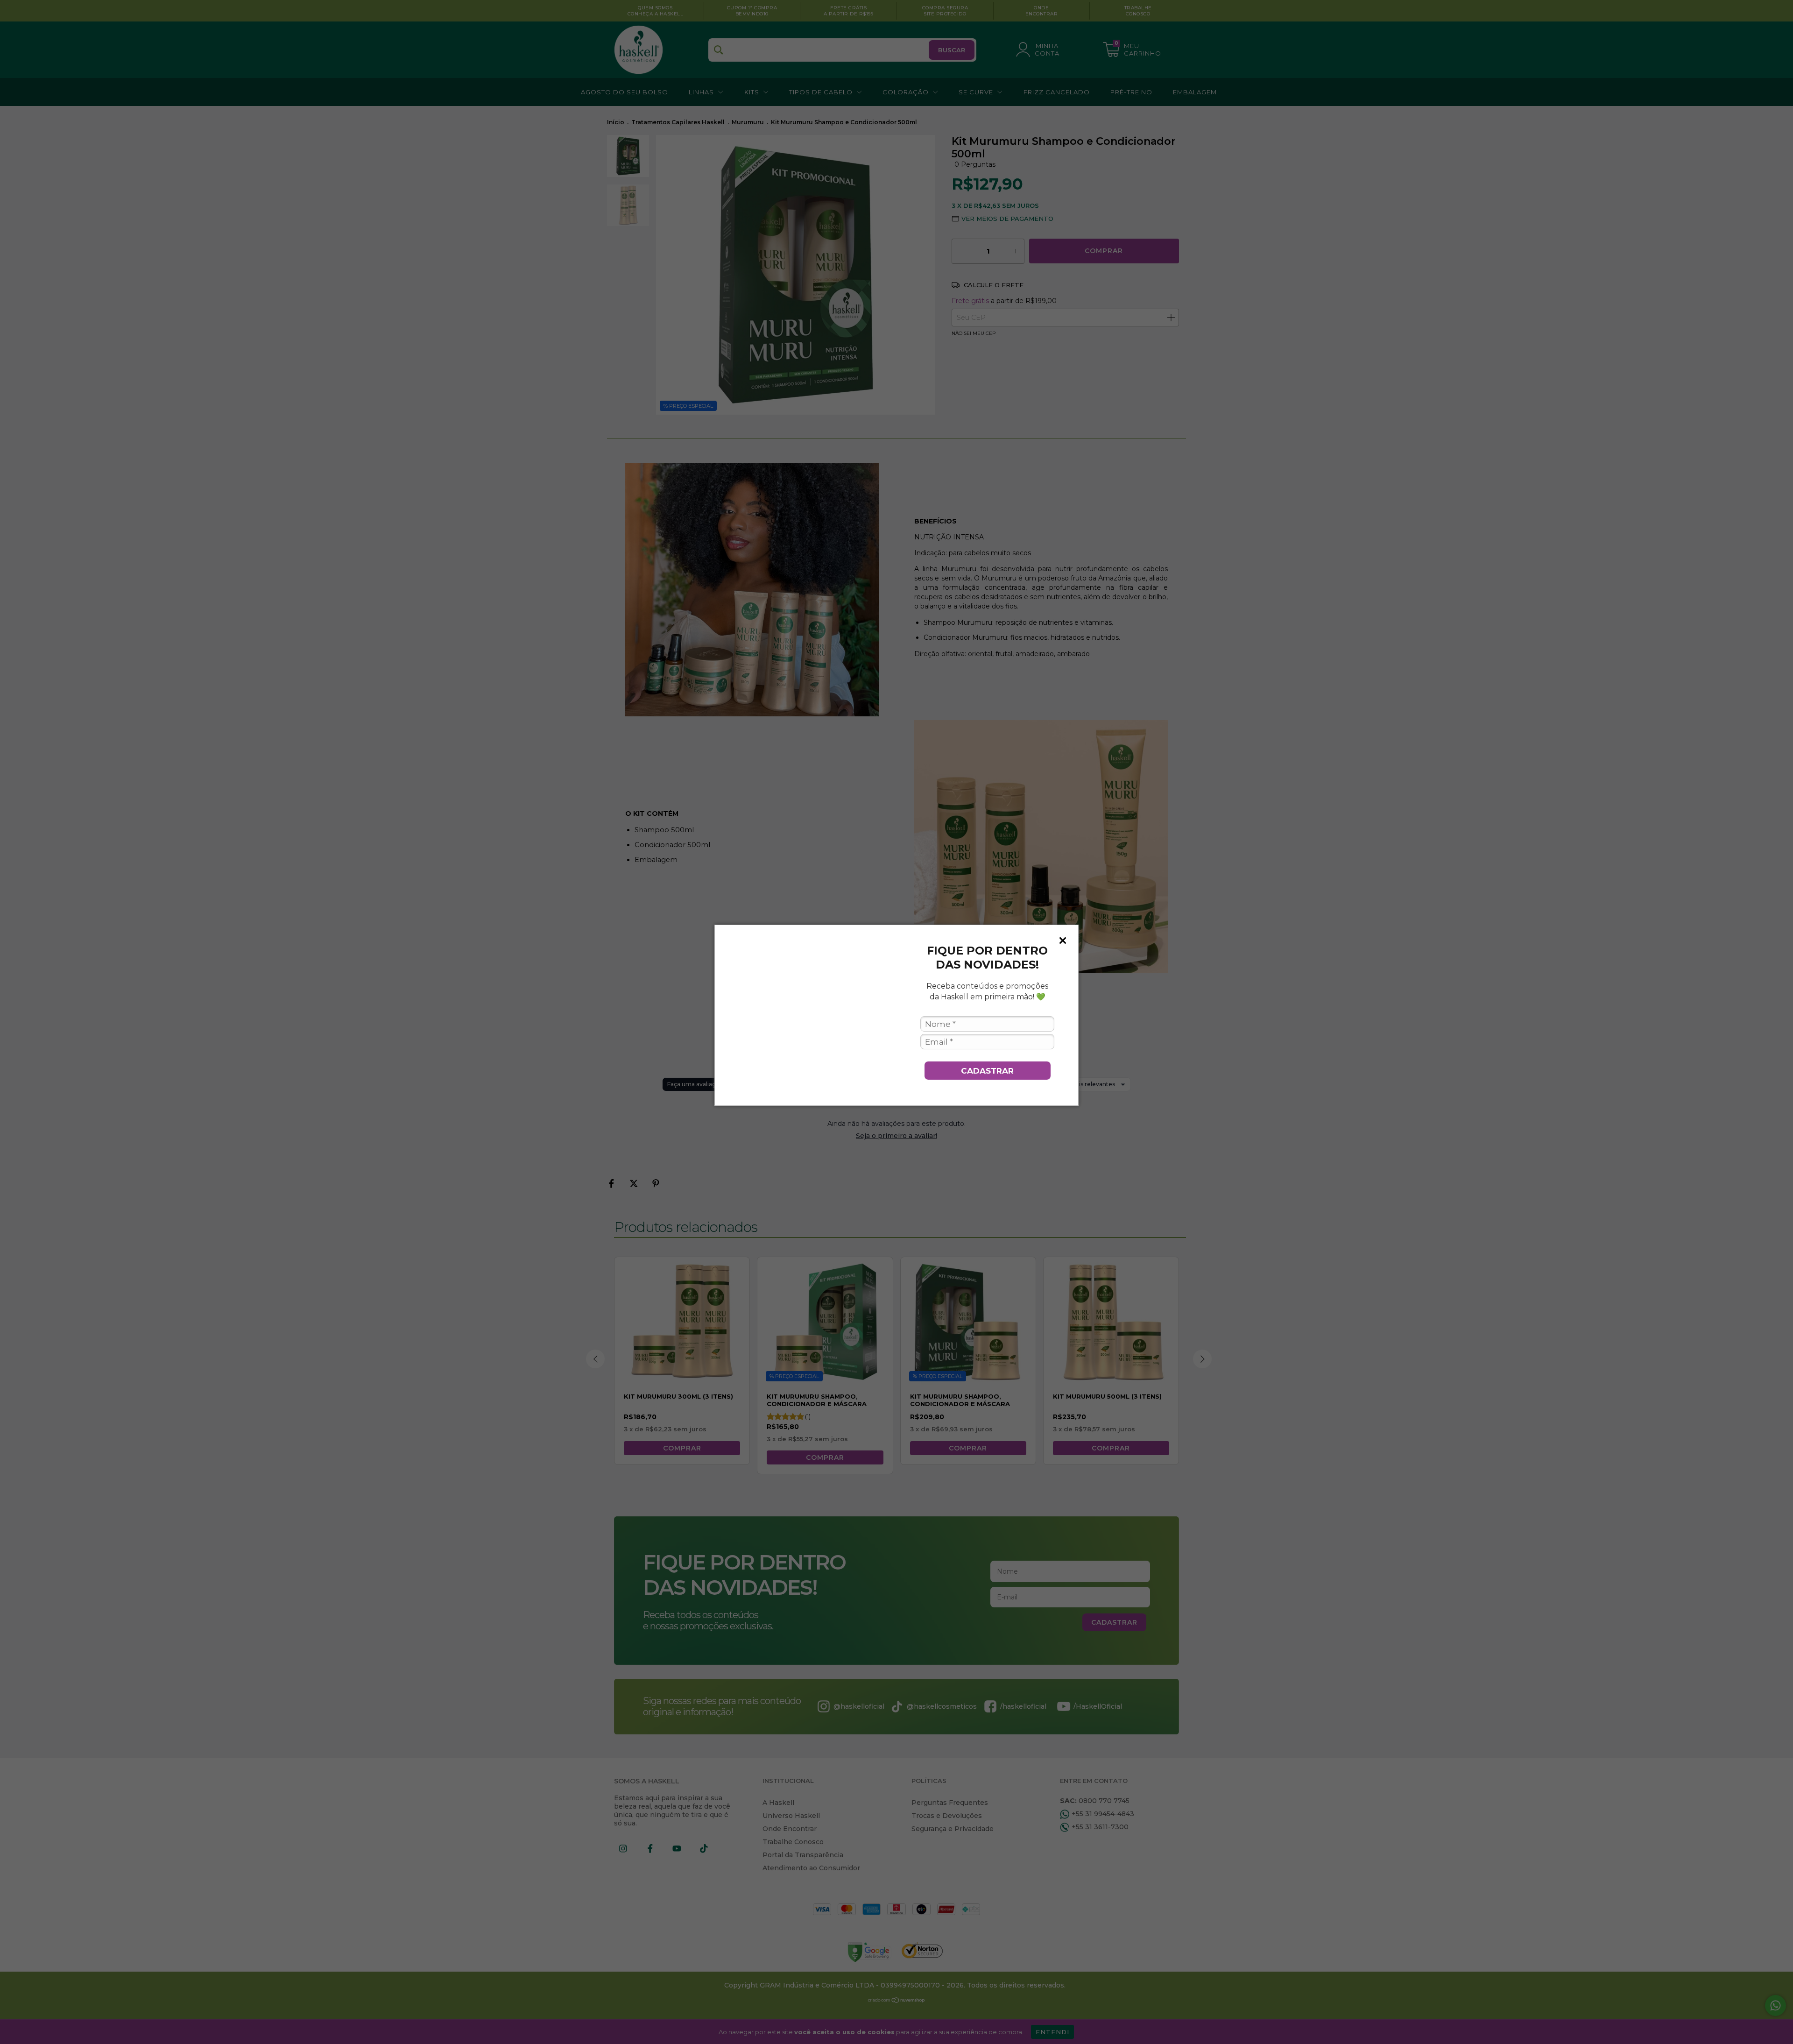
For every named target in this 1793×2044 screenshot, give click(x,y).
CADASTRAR (987, 1071)
